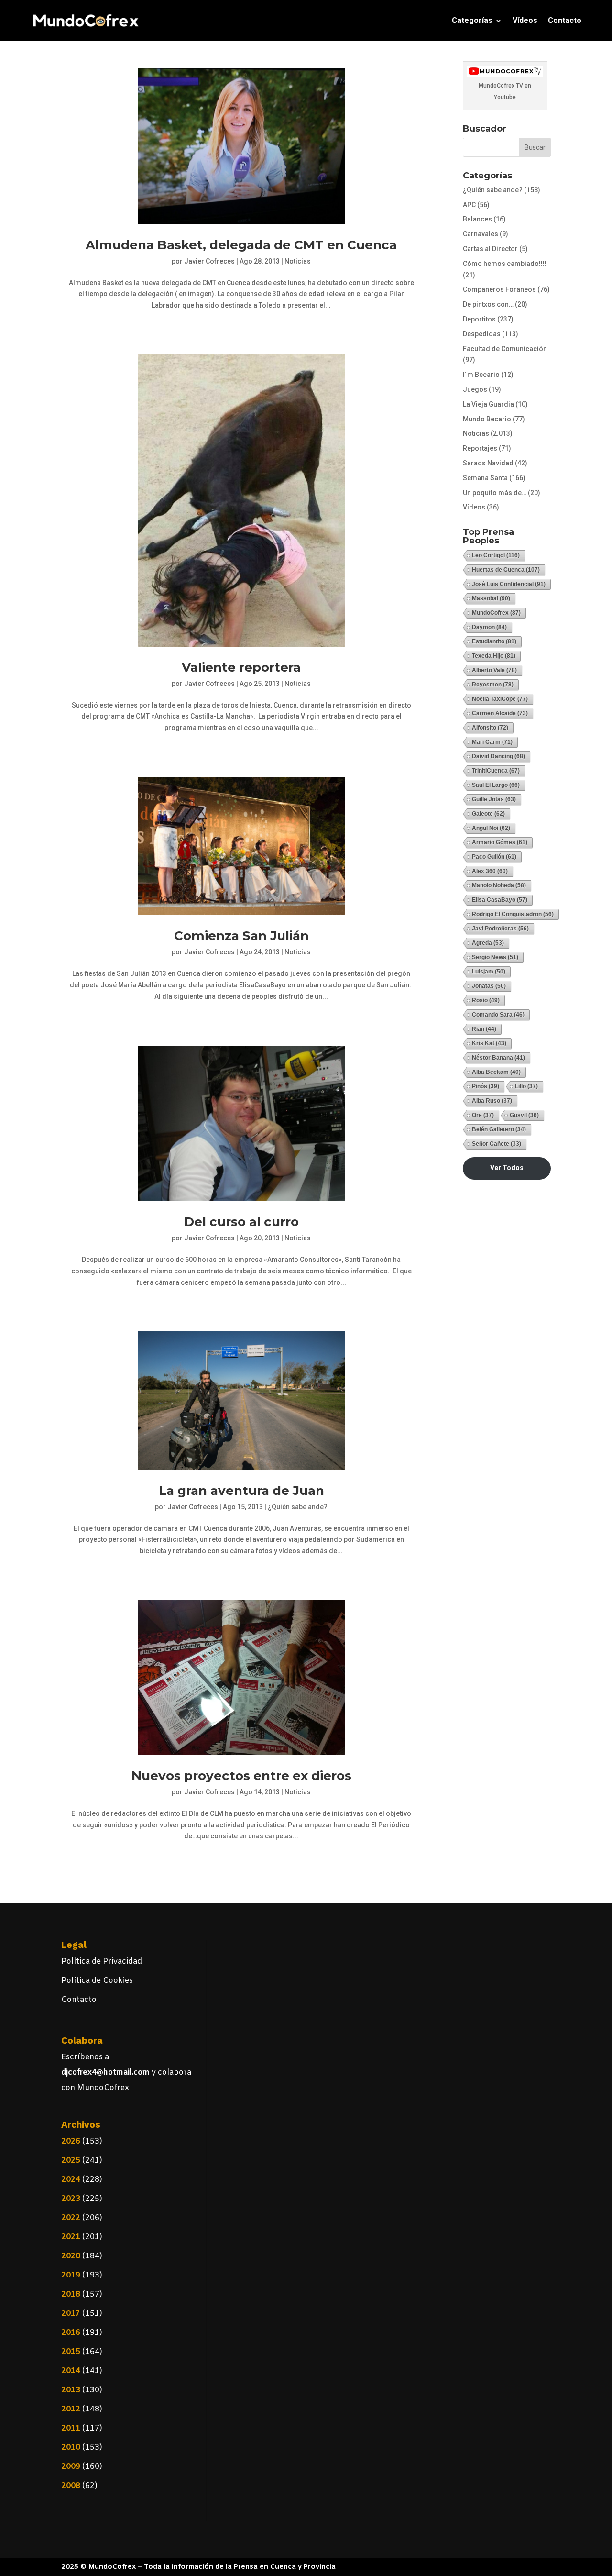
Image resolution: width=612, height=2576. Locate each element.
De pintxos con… (488, 304)
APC (469, 205)
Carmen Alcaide (500, 713)
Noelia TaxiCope (500, 699)
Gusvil (524, 1115)
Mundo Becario (487, 419)
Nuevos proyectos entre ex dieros (241, 1776)
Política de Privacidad (102, 1962)
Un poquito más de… (495, 493)
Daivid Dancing (498, 756)
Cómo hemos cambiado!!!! (505, 264)
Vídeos (525, 20)
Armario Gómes (500, 842)
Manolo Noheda (499, 885)
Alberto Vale (494, 670)
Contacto (565, 20)
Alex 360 (490, 871)
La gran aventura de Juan (241, 1491)
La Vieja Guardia (488, 404)
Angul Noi (491, 828)
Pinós (486, 1086)
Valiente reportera (241, 667)
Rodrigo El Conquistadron (513, 914)
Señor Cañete (497, 1144)
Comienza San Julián (241, 936)
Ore (483, 1115)
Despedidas (482, 334)
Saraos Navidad (488, 463)
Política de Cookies (97, 1981)
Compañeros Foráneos (499, 289)
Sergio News (495, 957)
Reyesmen (493, 685)
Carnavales (481, 234)
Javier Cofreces (209, 261)
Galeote (488, 814)
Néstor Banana (498, 1058)
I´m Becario (481, 375)
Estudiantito (494, 641)
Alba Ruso (492, 1101)
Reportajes (480, 448)
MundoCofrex (496, 613)
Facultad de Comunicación (505, 349)
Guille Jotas (494, 799)
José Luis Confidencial (509, 584)
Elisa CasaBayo (500, 900)
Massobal (491, 598)
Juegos (475, 389)
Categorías (472, 20)
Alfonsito (490, 728)
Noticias (298, 261)
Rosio (486, 1000)
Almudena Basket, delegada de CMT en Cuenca (241, 245)
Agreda (488, 943)
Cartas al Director (490, 249)
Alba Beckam (496, 1072)
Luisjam (489, 972)
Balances (477, 219)
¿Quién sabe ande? (298, 1507)
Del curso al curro (241, 1222)
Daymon (489, 627)
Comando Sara (498, 1015)
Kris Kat (489, 1043)
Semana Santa (485, 478)
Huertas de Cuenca (506, 570)
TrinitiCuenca (496, 771)
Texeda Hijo (494, 656)
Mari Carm (492, 742)
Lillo (526, 1086)
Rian (484, 1029)
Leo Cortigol (496, 555)
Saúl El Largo (496, 785)
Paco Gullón (494, 857)
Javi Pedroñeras (500, 929)
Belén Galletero (499, 1129)
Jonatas (489, 986)
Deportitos (479, 319)
